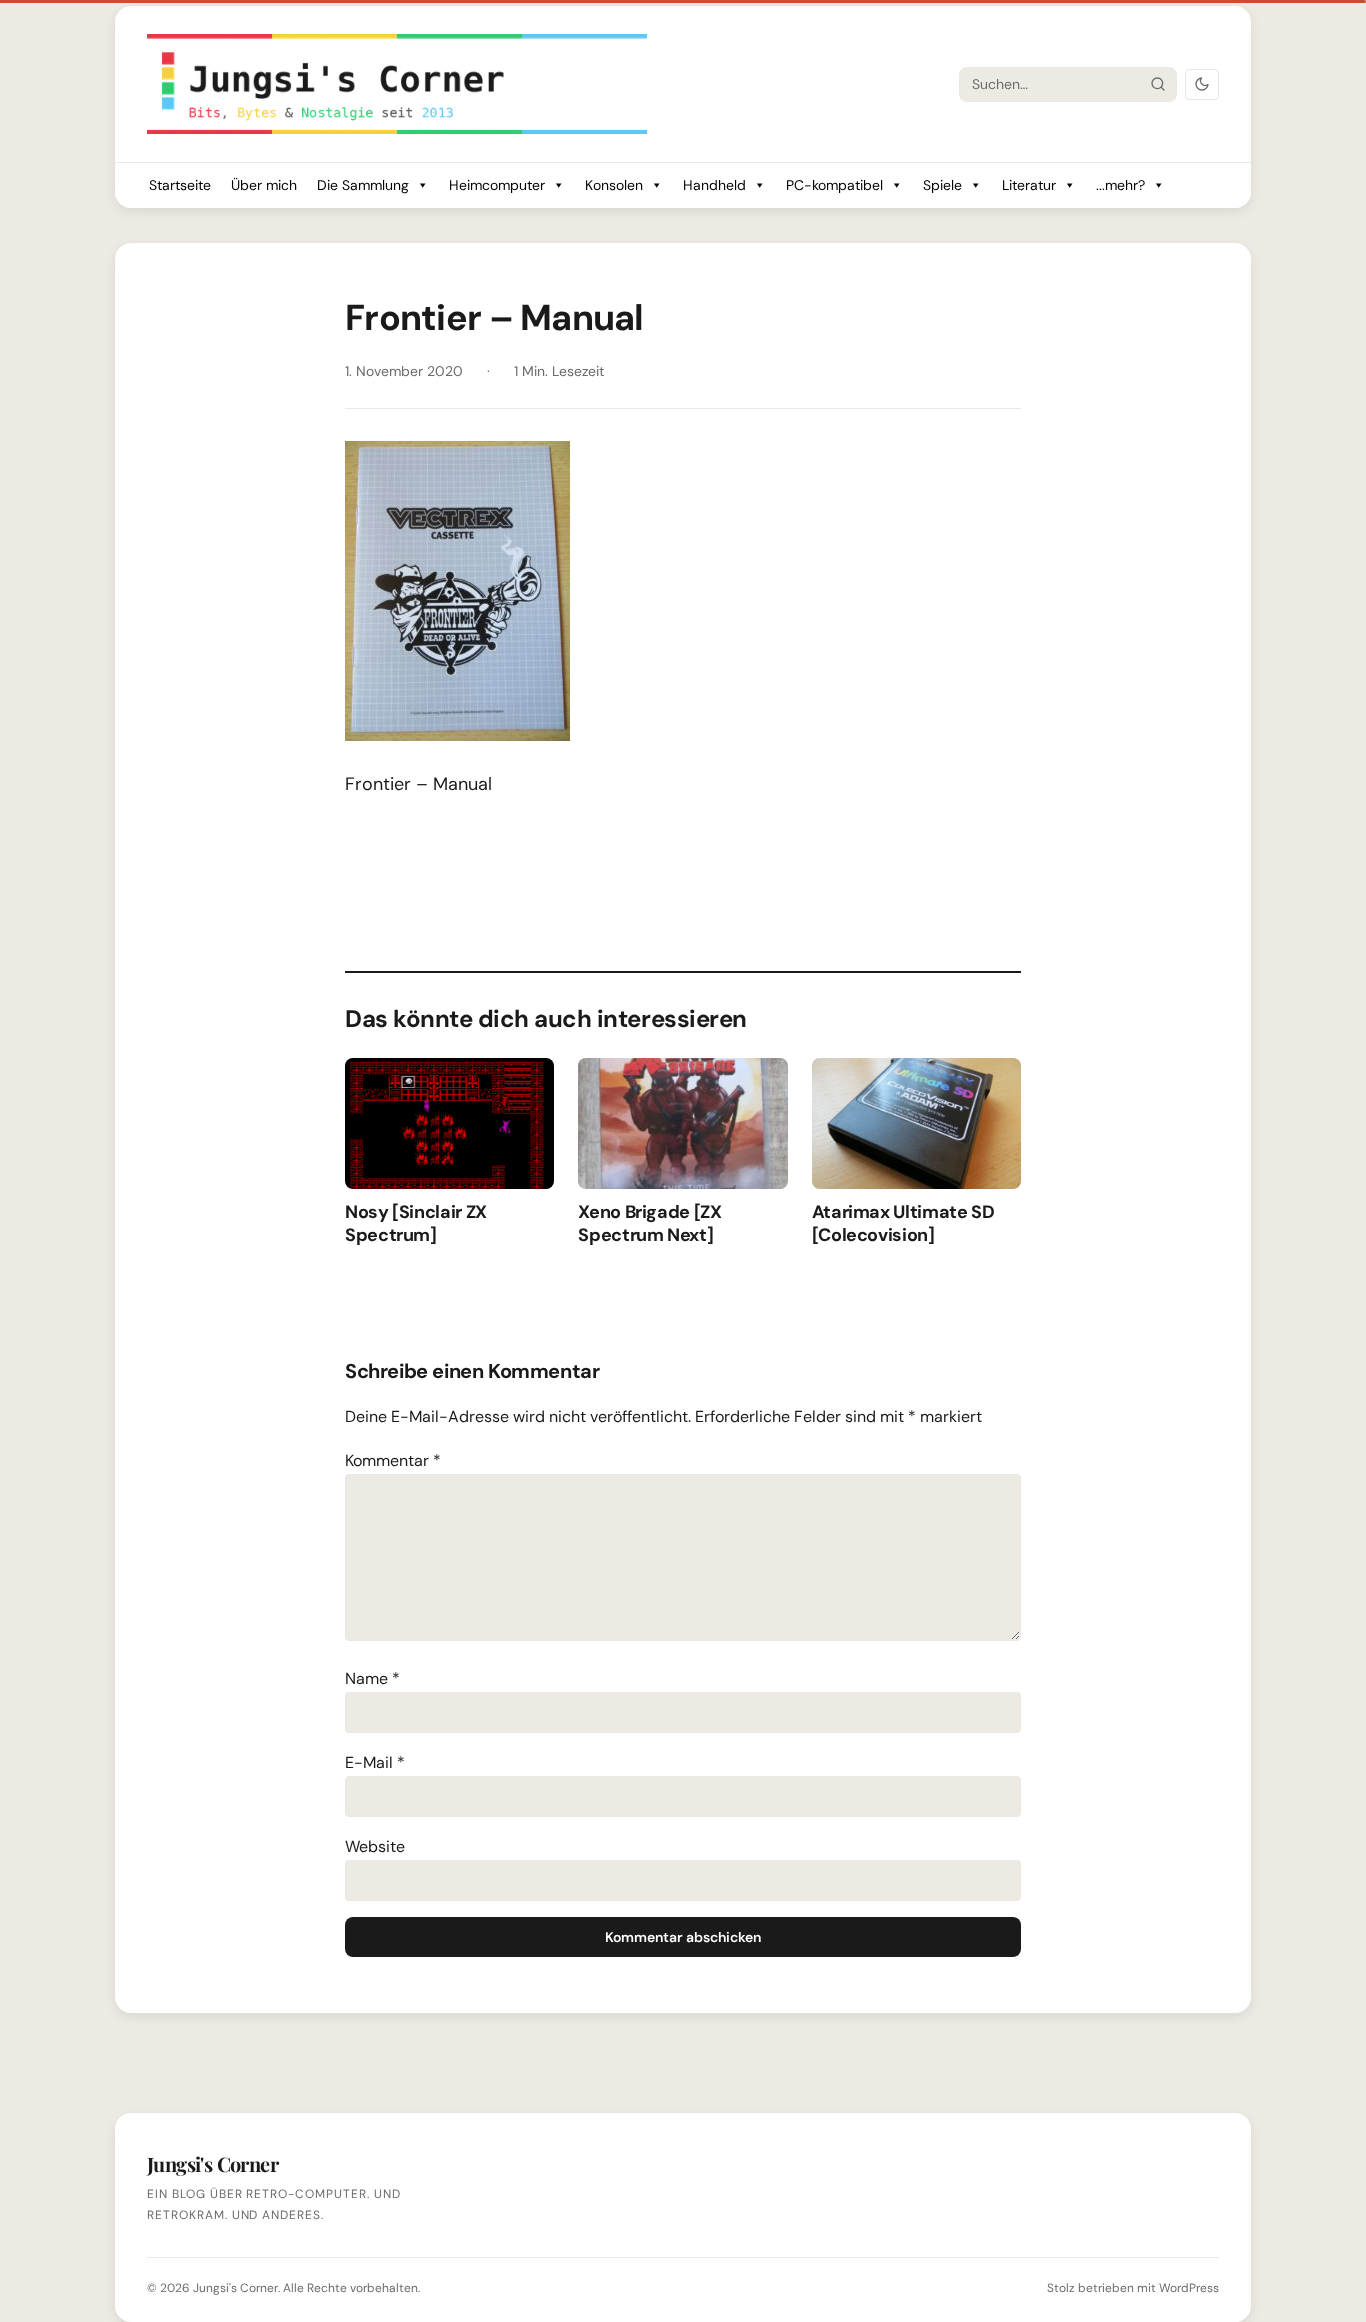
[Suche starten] (1158, 84)
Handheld (714, 185)
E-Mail (375, 1762)
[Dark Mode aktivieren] (1202, 84)
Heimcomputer (497, 185)
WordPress (1189, 2288)
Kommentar (393, 1460)
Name (372, 1678)
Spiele (942, 185)
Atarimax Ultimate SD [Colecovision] (903, 1223)
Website (375, 1846)
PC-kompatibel (834, 185)
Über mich (264, 185)
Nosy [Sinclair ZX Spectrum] (416, 1223)
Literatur (1029, 185)
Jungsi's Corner (235, 2288)
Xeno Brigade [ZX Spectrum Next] (649, 1223)
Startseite (180, 185)
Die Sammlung (363, 185)
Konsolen (614, 185)
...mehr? (1120, 185)
